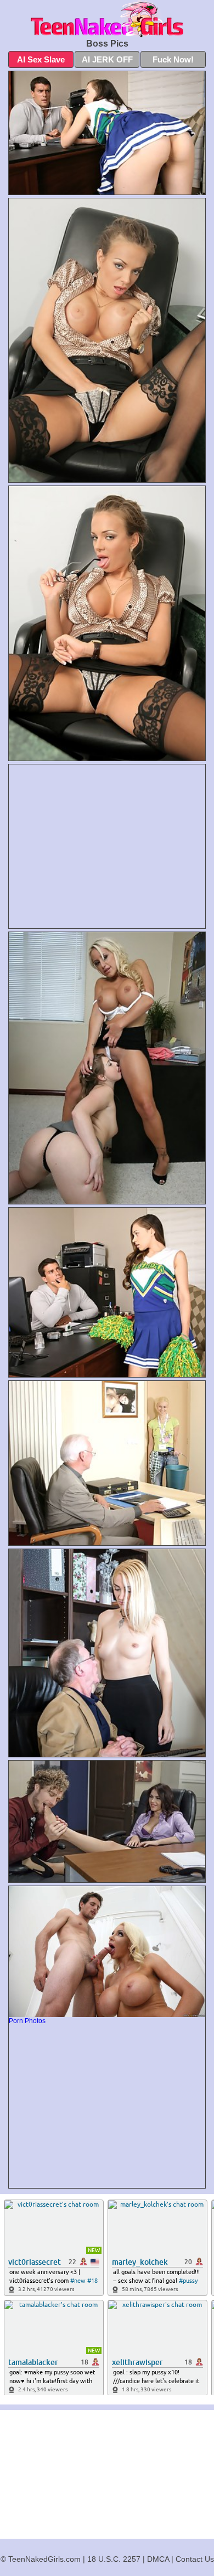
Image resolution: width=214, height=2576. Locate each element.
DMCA (158, 2559)
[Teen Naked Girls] (107, 19)
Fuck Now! (173, 59)
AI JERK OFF (107, 59)
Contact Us (195, 2559)
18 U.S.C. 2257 (114, 2559)
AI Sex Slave (41, 59)
